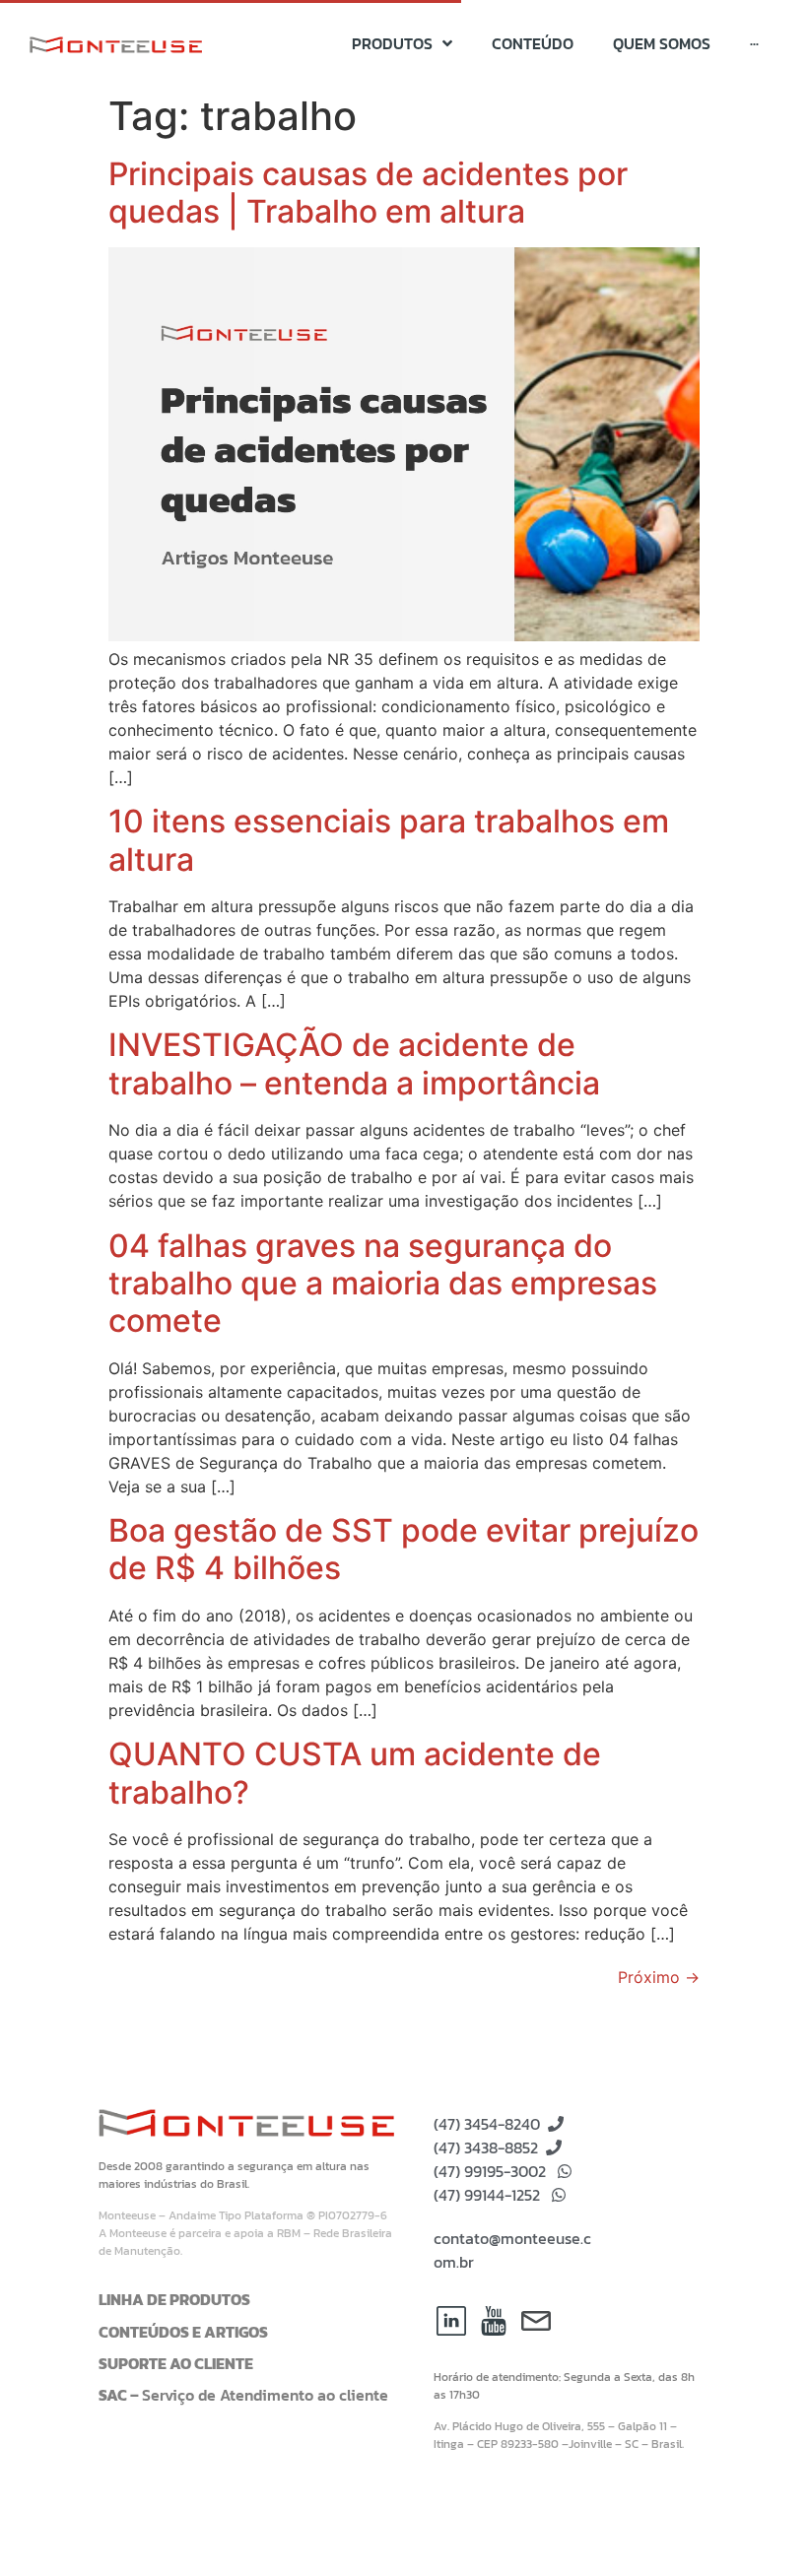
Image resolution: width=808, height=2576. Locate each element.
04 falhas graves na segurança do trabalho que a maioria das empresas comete (383, 1284)
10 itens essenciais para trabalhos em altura (389, 840)
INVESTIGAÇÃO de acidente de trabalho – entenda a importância (354, 1063)
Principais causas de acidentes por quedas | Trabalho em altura (368, 193)
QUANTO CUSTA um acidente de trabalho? (355, 1773)
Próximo (659, 1977)
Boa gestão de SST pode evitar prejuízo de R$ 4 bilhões (404, 1549)
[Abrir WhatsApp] (759, 2526)
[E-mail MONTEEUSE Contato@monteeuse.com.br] (536, 2321)
